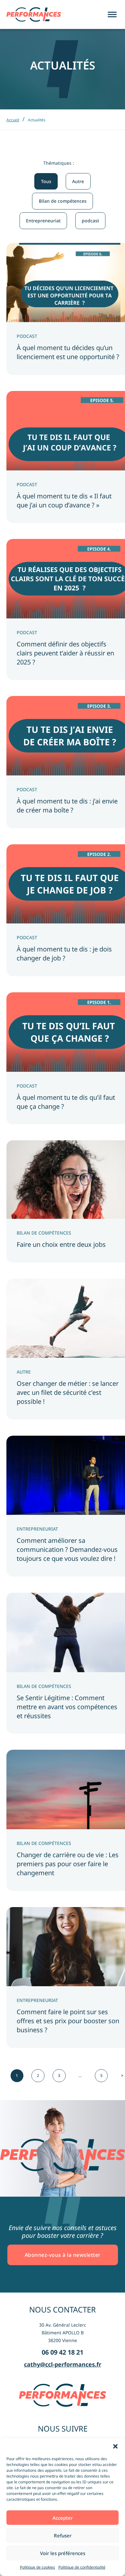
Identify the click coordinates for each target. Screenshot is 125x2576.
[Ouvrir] (112, 15)
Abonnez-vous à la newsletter (63, 2255)
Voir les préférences (63, 2553)
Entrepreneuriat (43, 221)
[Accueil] (34, 14)
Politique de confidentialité (82, 2567)
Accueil (13, 120)
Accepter (63, 2518)
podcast (90, 221)
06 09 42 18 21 (63, 2352)
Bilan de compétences (63, 201)
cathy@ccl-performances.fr (63, 2364)
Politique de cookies (37, 2567)
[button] (115, 2446)
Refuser (63, 2535)
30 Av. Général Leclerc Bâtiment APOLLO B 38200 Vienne (63, 2333)
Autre (78, 181)
